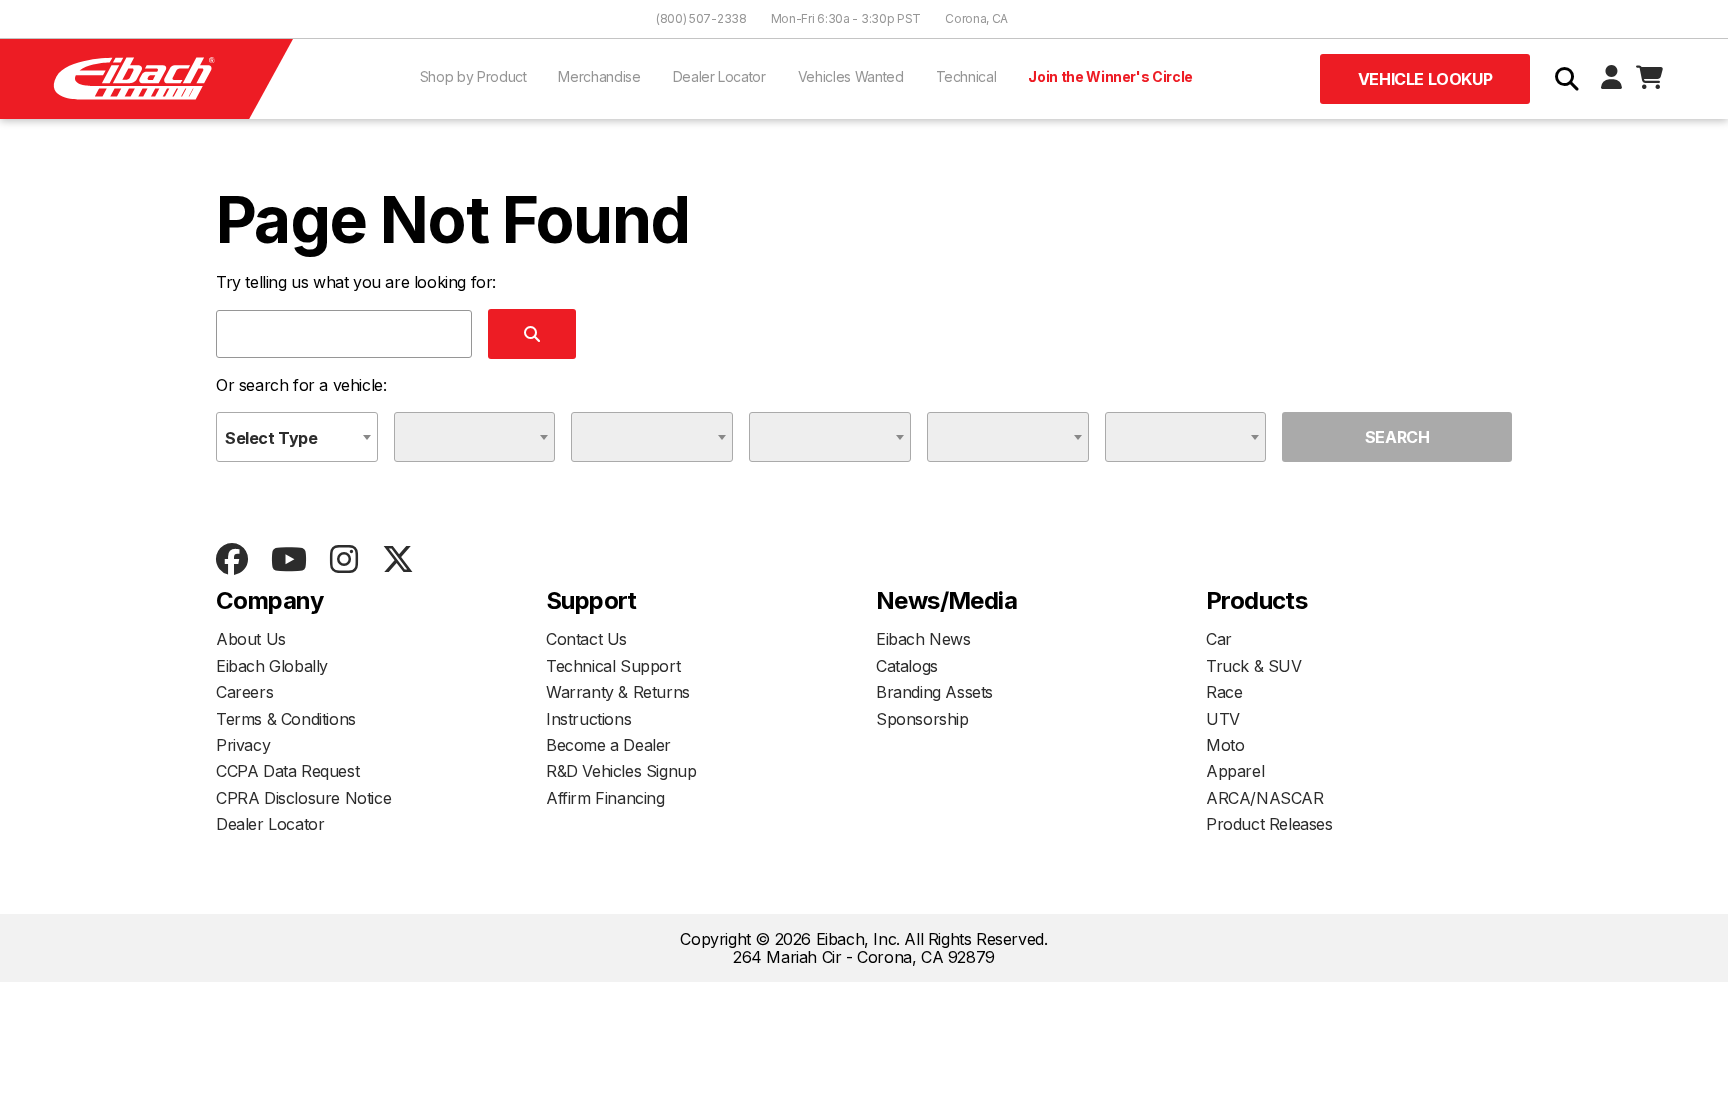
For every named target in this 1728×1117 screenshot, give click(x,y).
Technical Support (613, 666)
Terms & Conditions (286, 719)
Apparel (1235, 771)
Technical (966, 76)
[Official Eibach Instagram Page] (343, 560)
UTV (1223, 719)
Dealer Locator (719, 76)
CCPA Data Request (287, 771)
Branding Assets (934, 692)
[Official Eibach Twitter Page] (397, 560)
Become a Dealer (608, 745)
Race (1224, 692)
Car (1219, 639)
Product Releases (1269, 824)
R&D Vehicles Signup (621, 771)
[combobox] (297, 437)
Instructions (588, 719)
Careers (244, 692)
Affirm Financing (605, 798)
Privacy (243, 745)
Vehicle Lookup (1425, 79)
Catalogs (907, 666)
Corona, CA (976, 18)
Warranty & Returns (618, 692)
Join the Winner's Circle (1110, 76)
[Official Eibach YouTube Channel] (288, 560)
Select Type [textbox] (271, 438)
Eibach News (923, 639)
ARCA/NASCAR (1265, 798)
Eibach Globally (272, 666)
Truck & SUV (1254, 666)
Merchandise (599, 76)
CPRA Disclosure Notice (303, 798)
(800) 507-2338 (701, 18)
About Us (251, 639)
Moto (1225, 745)
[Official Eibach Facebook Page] (231, 560)
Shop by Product (473, 76)
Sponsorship (922, 719)
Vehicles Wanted (851, 76)
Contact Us (586, 639)
